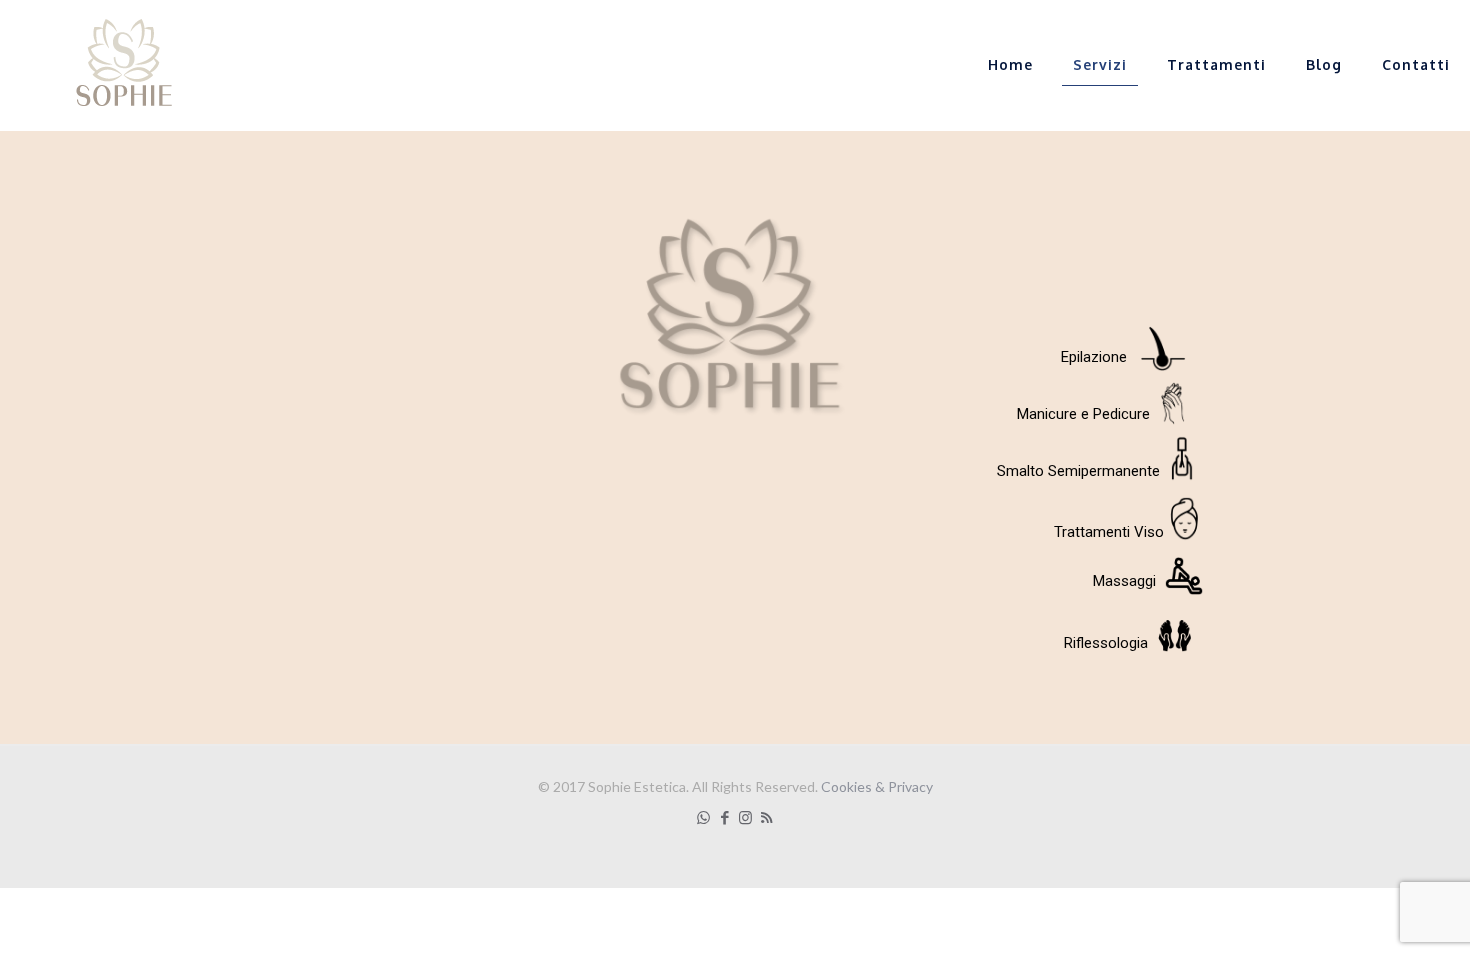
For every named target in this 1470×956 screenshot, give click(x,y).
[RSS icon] (766, 817)
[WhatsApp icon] (703, 817)
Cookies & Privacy (877, 786)
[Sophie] (120, 65)
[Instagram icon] (745, 817)
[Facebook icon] (724, 817)
